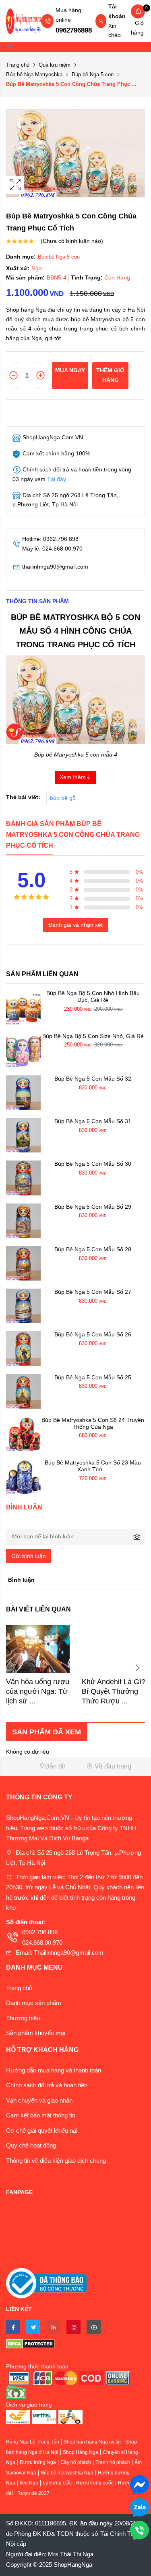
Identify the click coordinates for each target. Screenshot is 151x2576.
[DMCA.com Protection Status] (75, 2343)
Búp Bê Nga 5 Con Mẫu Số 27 (93, 1292)
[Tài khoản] (101, 22)
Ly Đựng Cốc (57, 2483)
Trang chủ (18, 65)
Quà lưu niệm (55, 65)
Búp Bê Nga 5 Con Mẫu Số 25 (93, 1377)
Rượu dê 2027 (33, 2493)
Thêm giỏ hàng (110, 375)
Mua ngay (70, 370)
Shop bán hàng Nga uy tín (92, 2442)
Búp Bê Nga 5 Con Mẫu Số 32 (93, 1079)
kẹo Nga (29, 2483)
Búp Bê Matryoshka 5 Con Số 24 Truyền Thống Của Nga (93, 1423)
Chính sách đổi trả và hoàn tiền (47, 2085)
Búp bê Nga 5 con (93, 74)
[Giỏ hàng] (138, 11)
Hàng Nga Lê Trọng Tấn (33, 2442)
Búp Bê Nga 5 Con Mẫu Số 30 (93, 1164)
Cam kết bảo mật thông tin (41, 2115)
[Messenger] (140, 2484)
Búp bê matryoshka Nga (67, 2473)
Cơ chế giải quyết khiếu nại (42, 2130)
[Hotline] (140, 2530)
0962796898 (74, 30)
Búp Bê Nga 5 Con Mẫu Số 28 (93, 1249)
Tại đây (57, 479)
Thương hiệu (23, 2018)
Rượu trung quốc (95, 2483)
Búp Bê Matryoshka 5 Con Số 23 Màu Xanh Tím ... (93, 1466)
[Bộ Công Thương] (46, 2283)
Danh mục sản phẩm (34, 2003)
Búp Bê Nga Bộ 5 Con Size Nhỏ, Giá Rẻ (93, 1036)
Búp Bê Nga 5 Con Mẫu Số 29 (93, 1207)
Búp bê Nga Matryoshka (34, 74)
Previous (14, 1668)
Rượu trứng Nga (38, 2462)
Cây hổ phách (76, 2462)
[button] (38, 1766)
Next (137, 1668)
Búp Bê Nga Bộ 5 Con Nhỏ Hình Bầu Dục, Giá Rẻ (93, 996)
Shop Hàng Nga (81, 2452)
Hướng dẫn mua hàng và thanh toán (54, 2070)
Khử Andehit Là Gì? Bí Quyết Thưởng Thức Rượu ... (114, 1691)
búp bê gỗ (63, 798)
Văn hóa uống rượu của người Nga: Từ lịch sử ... (38, 1691)
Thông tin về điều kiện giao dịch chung (56, 2161)
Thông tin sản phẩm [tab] (37, 601)
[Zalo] (140, 2507)
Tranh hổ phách (113, 2462)
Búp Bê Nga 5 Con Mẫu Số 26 (93, 1334)
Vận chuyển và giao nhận (39, 2100)
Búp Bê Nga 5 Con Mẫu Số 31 (93, 1121)
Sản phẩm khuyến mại (36, 2033)
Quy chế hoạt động (31, 2145)
